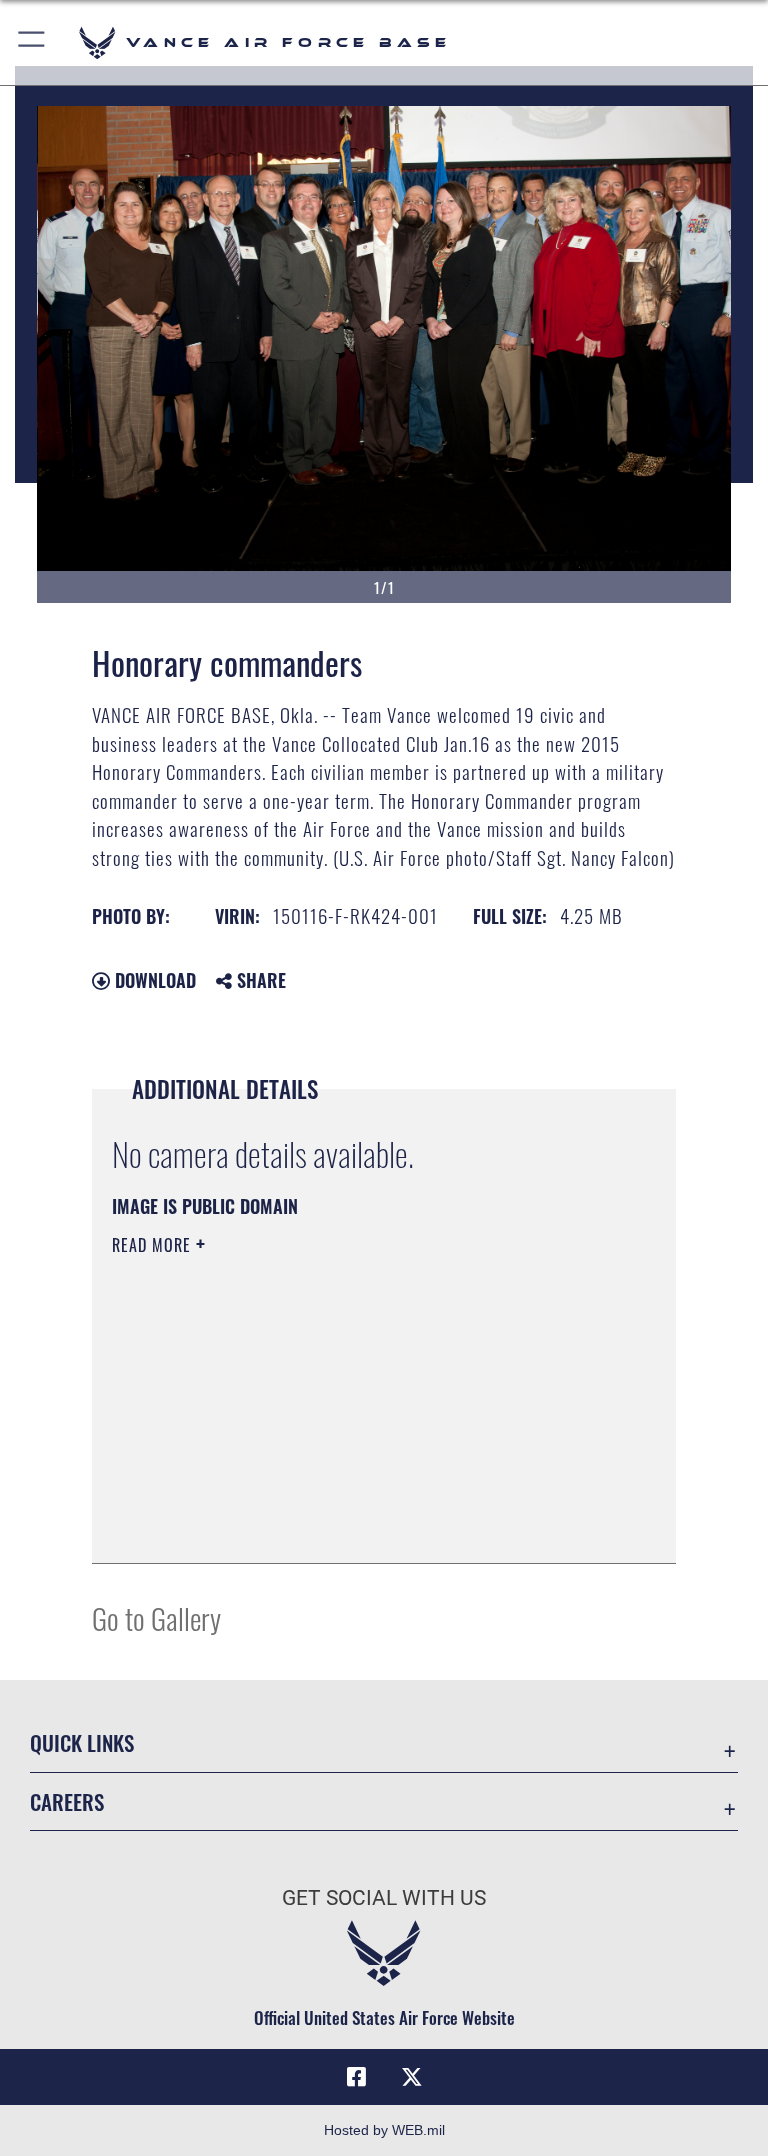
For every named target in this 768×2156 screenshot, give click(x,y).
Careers (67, 1801)
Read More (154, 1245)
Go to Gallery (156, 1617)
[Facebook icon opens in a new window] (356, 2077)
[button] (32, 42)
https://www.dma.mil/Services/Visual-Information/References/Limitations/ (346, 1400)
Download (153, 980)
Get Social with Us (384, 1898)
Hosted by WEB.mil (384, 2130)
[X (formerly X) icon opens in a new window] (412, 2077)
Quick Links (82, 1742)
